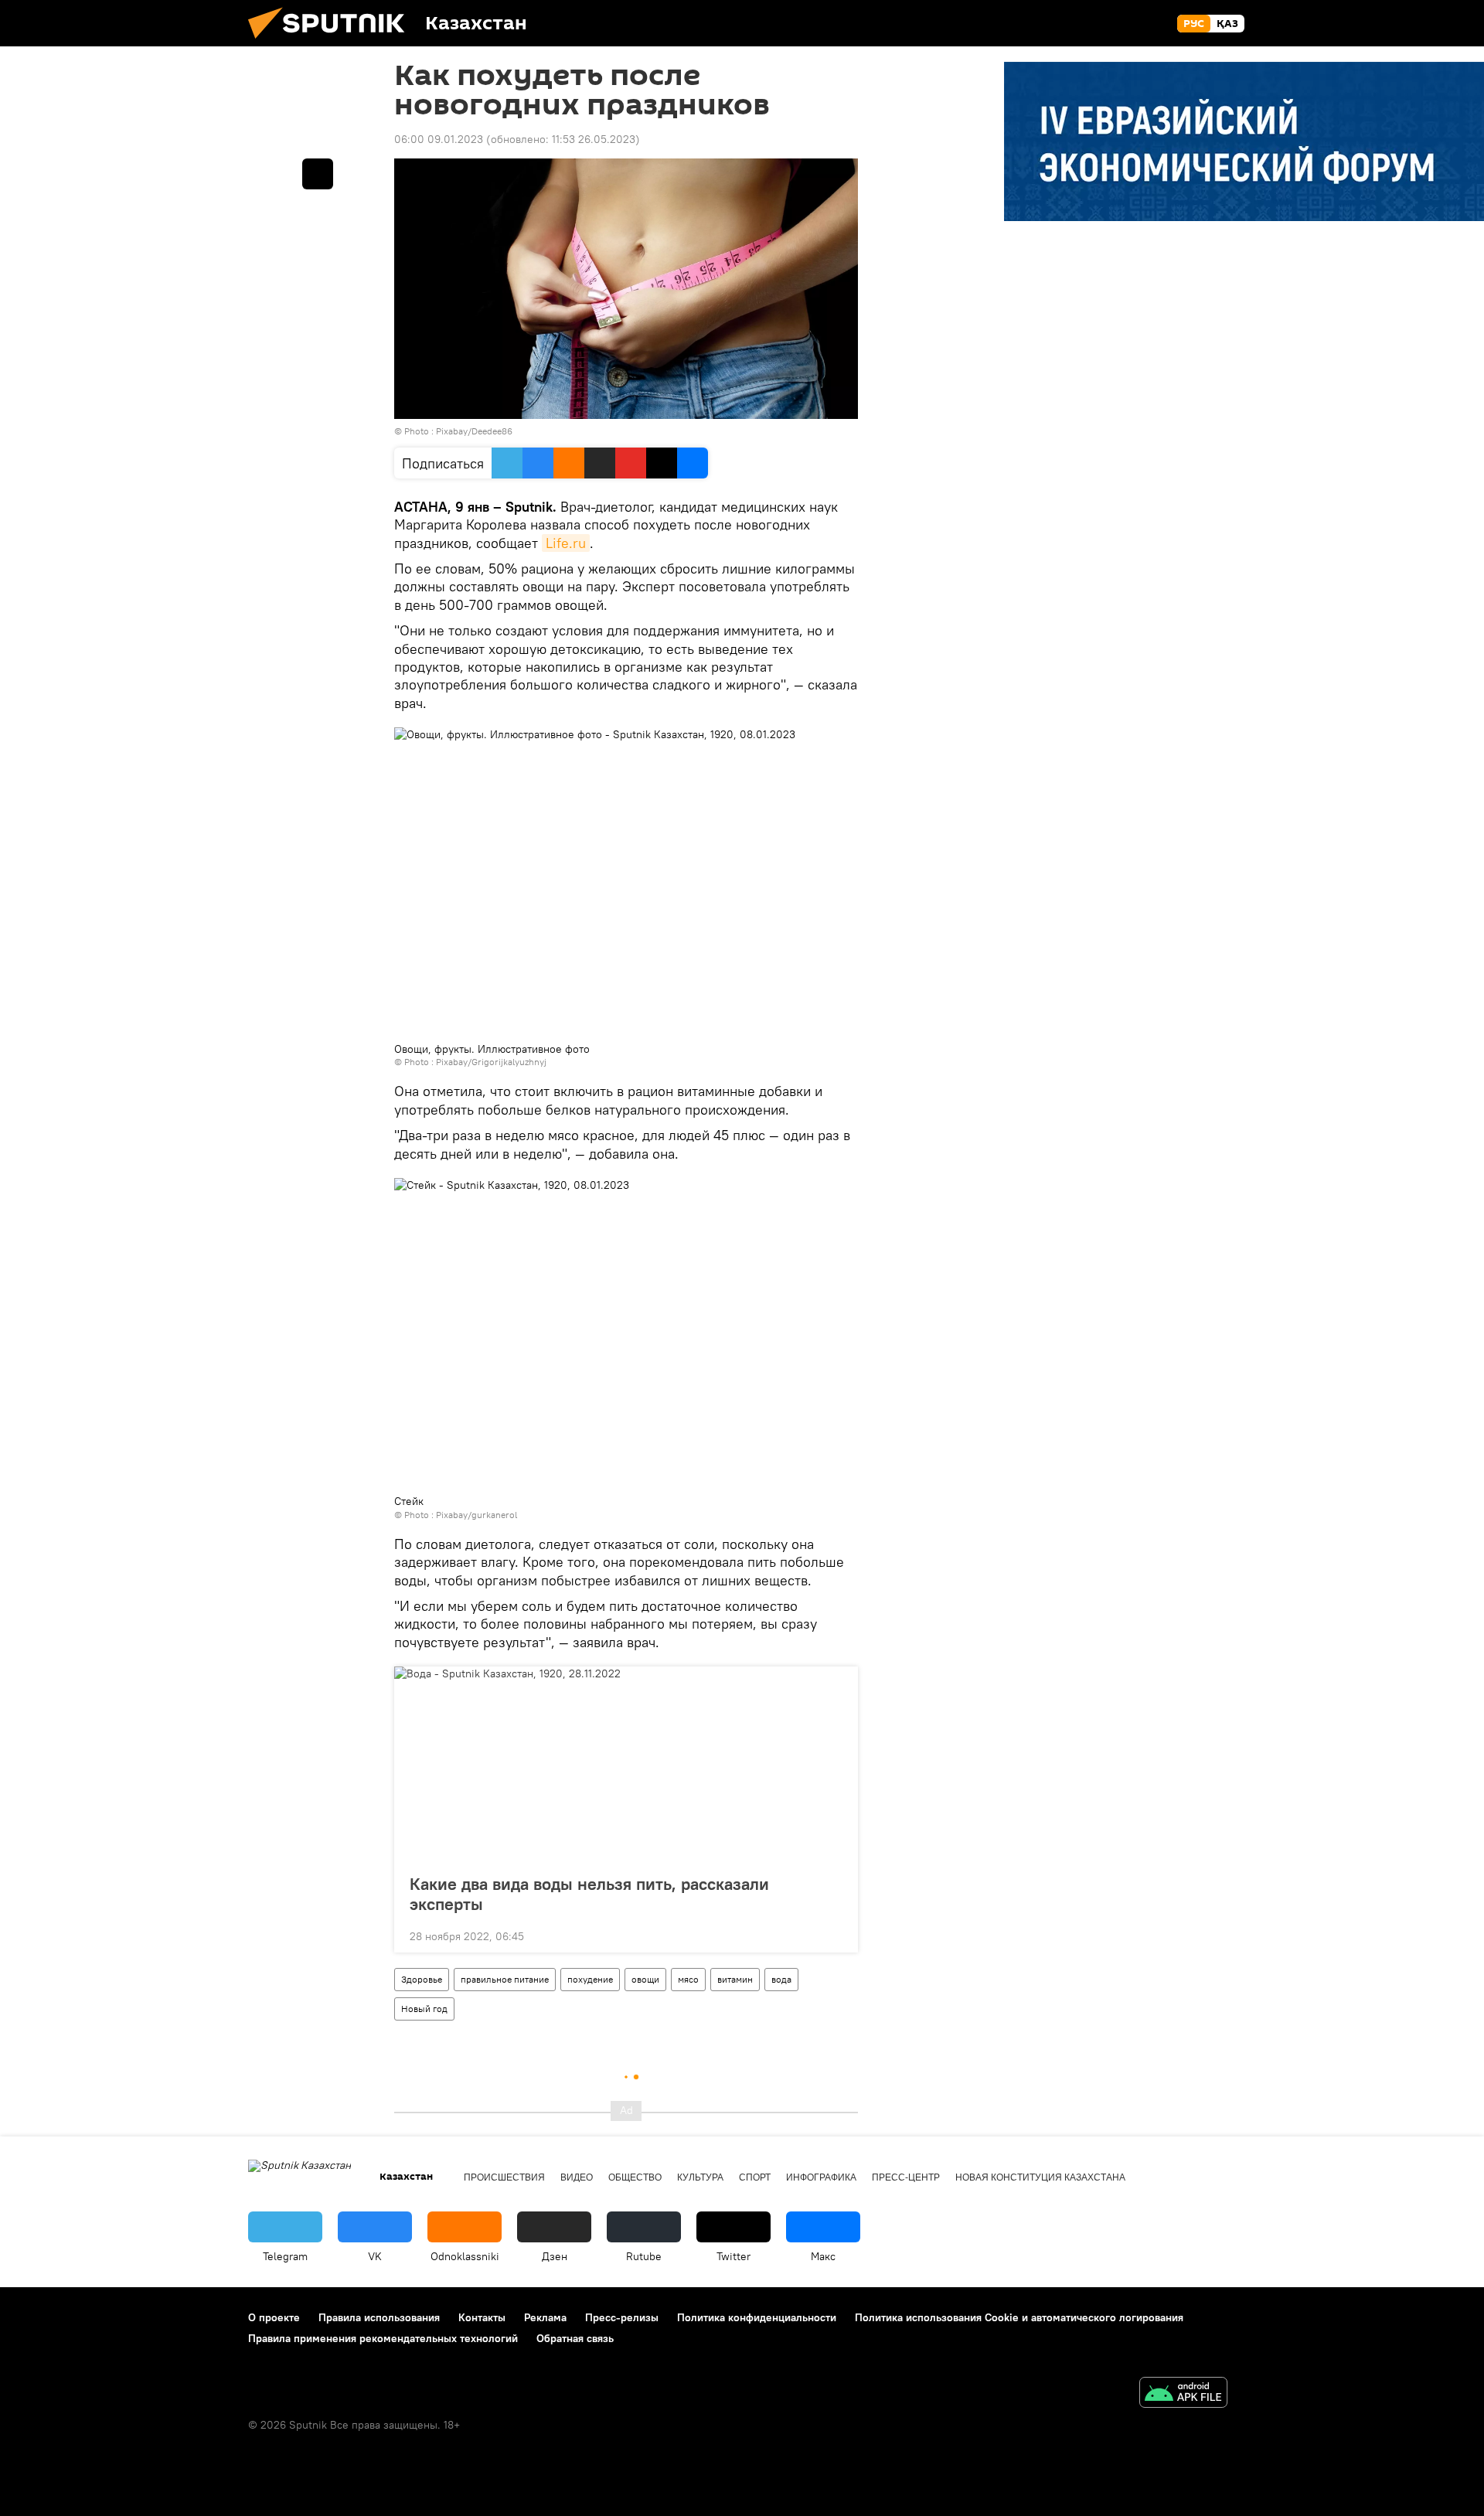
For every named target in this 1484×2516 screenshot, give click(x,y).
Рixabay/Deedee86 (474, 431)
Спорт (755, 2177)
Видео (577, 2177)
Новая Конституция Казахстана (1040, 2177)
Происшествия (504, 2177)
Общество (635, 2177)
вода (781, 1979)
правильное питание (505, 1979)
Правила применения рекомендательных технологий (383, 2338)
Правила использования (379, 2317)
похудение (590, 1979)
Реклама (545, 2317)
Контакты (482, 2317)
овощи (645, 1979)
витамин (735, 1979)
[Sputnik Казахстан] (332, 43)
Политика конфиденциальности (757, 2317)
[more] (834, 1935)
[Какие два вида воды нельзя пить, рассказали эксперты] (626, 1765)
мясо (688, 1979)
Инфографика (821, 2177)
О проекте (274, 2317)
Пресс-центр (906, 2177)
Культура (700, 2177)
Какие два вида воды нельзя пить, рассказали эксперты (589, 1894)
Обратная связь (575, 2338)
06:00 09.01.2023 (439, 139)
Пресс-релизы (622, 2317)
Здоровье (422, 1979)
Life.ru (566, 543)
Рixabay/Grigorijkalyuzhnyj (491, 1062)
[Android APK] (1183, 2394)
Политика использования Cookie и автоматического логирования (1019, 2317)
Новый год (424, 2009)
